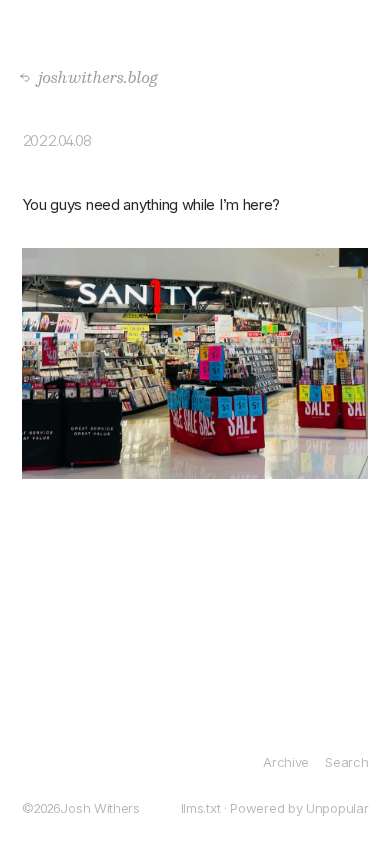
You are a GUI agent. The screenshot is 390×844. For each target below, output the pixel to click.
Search (346, 762)
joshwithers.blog (92, 76)
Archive (286, 762)
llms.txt (201, 808)
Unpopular (337, 808)
